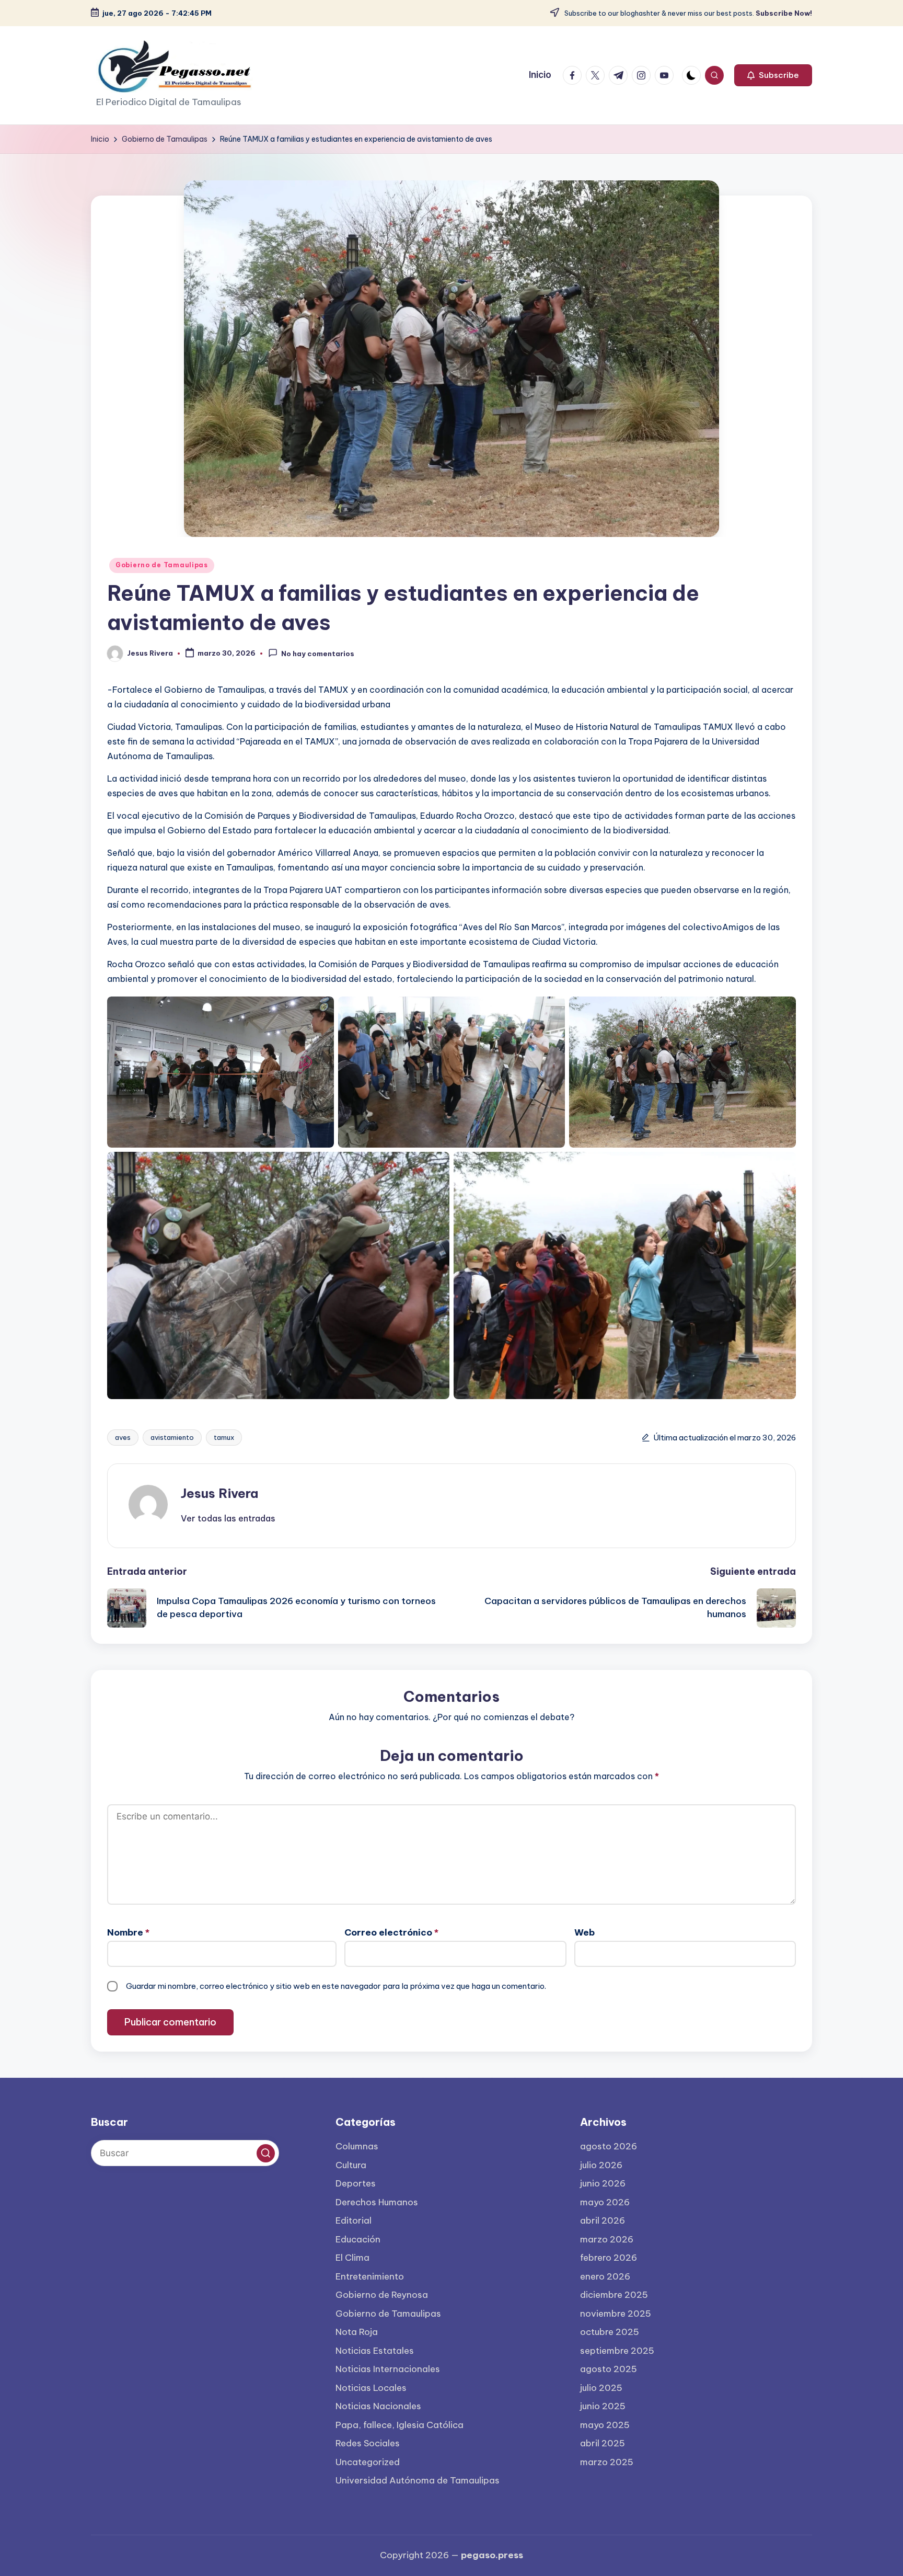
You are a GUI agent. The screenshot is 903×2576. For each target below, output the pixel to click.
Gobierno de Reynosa (382, 2295)
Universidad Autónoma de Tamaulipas (418, 2480)
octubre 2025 (610, 2332)
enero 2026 (605, 2276)
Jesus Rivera (219, 1493)
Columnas (357, 2146)
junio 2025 (603, 2406)
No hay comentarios (318, 654)
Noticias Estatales (375, 2351)
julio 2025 (601, 2388)
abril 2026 (603, 2220)
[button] (773, 75)
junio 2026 (603, 2183)
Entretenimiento (370, 2276)
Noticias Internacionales (388, 2369)
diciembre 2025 (614, 2295)
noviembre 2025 (616, 2314)
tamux (224, 1437)
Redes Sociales (368, 2443)
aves (123, 1437)
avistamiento (172, 1437)
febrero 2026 (609, 2258)
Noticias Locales (371, 2388)
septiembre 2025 (617, 2351)
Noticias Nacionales (378, 2406)
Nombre (128, 1932)
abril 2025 (603, 2443)
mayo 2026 (605, 2202)
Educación (358, 2239)
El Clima (352, 2258)
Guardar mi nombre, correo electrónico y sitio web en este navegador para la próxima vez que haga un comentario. (336, 1986)
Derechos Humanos (377, 2202)
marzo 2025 (607, 2462)
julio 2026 (601, 2165)
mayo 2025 (605, 2425)
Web (584, 1932)
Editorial (354, 2220)
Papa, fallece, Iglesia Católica (400, 2425)
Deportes (356, 2183)
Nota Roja (357, 2332)
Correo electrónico (391, 1932)
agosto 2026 (609, 2146)
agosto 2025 (609, 2369)
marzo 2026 (607, 2239)
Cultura (351, 2165)
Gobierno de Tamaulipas (162, 565)
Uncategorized (368, 2462)
